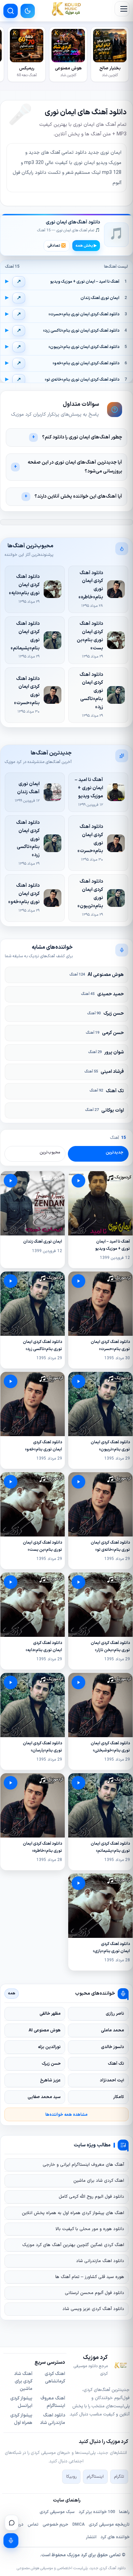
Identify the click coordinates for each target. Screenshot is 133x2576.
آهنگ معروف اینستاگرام (53, 2402)
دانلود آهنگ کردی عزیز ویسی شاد (93, 2309)
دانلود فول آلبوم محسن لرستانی (94, 2293)
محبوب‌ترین (50, 1152)
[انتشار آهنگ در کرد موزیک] (11, 2541)
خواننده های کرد (115, 2537)
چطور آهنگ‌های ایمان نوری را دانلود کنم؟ (82, 437)
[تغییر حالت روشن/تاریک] (28, 11)
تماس (33, 2525)
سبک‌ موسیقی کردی (57, 2512)
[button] (122, 9)
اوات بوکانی (105, 1110)
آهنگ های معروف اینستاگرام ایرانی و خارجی (83, 2165)
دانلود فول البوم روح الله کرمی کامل (91, 2197)
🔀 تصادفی (57, 246)
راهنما (124, 2512)
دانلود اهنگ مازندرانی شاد (100, 2261)
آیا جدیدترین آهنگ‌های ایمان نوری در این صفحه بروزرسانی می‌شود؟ (75, 467)
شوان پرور (106, 1052)
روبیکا (71, 2477)
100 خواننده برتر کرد (97, 2512)
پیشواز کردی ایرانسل (21, 2402)
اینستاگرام (95, 2477)
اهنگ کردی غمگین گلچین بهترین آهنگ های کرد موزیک (73, 2245)
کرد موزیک (77, 2555)
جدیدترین (115, 1152)
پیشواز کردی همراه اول (21, 2419)
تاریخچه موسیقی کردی (109, 2525)
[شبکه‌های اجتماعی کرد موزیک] (12, 2523)
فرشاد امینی (104, 1072)
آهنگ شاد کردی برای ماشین (23, 2381)
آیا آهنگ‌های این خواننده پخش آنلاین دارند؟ (78, 496)
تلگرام (119, 2477)
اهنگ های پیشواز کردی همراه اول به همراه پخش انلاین (73, 2213)
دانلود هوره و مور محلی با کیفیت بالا (90, 2229)
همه (12, 1993)
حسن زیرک (106, 1013)
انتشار (91, 2537)
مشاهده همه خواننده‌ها (66, 2115)
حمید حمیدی (102, 994)
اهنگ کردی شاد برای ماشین (99, 2181)
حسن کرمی (105, 1033)
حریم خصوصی (55, 2525)
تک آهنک (107, 1091)
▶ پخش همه (86, 246)
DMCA (78, 2525)
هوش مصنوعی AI (97, 975)
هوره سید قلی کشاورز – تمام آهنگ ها (90, 2277)
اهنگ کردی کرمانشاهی (55, 2378)
